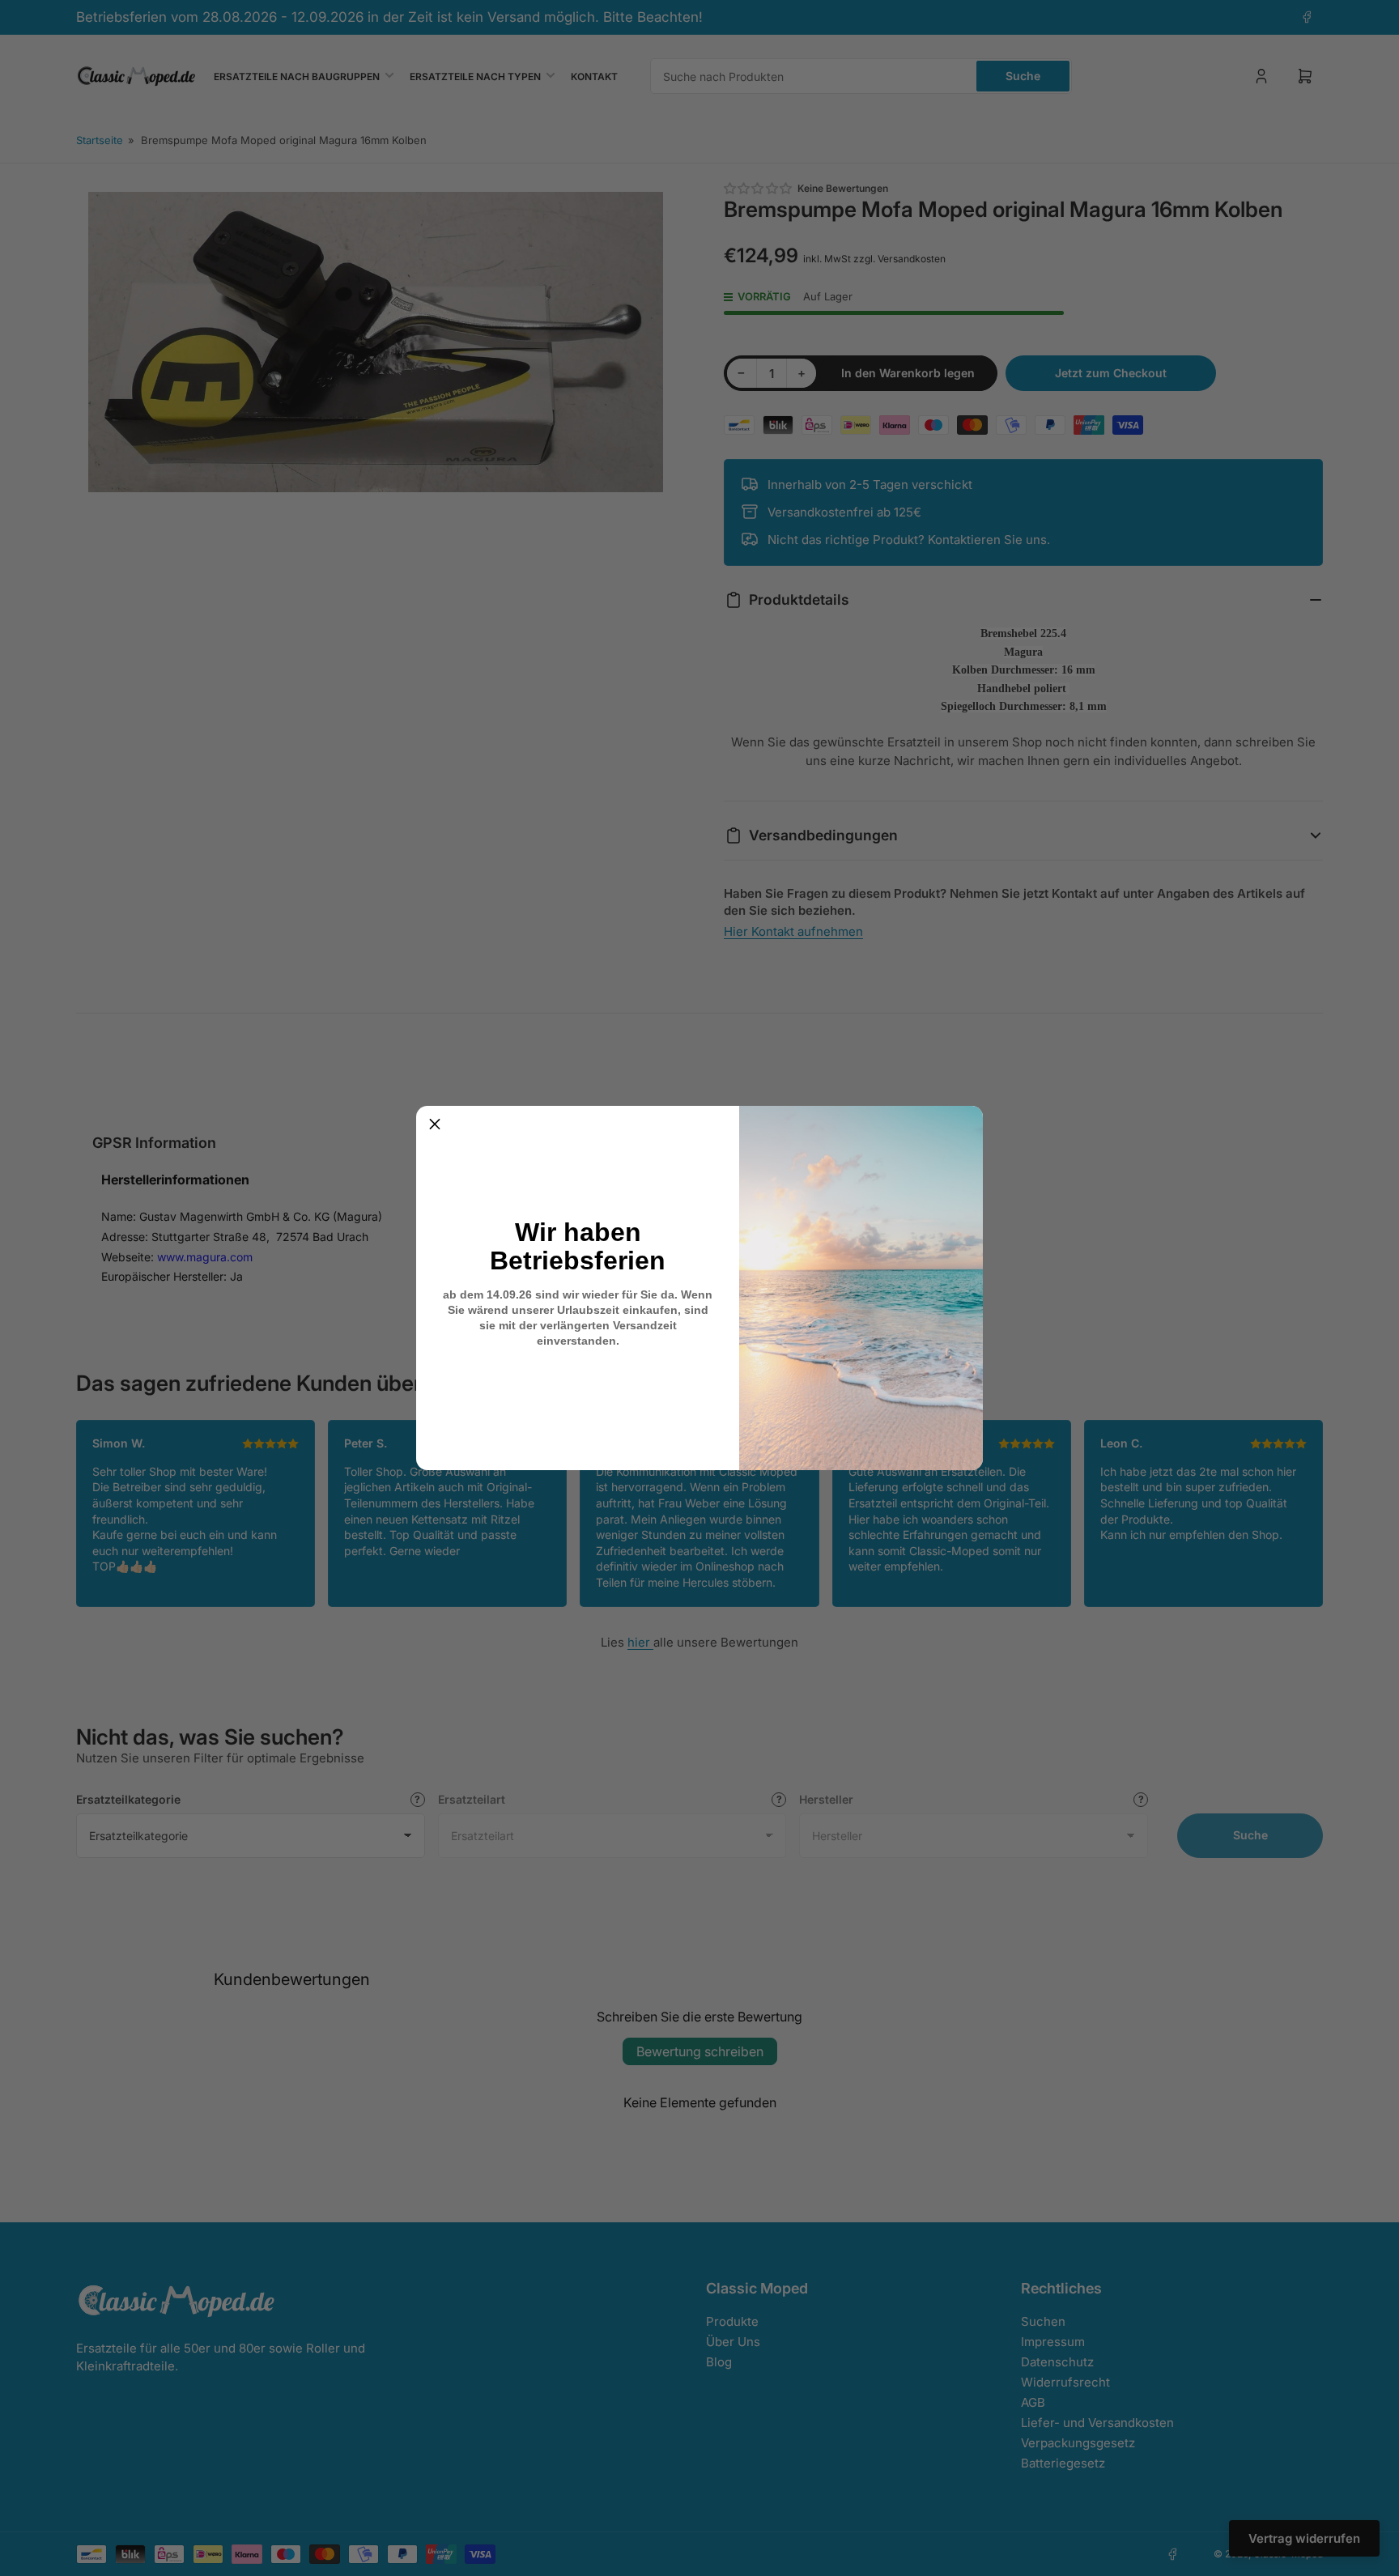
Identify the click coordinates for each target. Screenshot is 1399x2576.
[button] (435, 1124)
